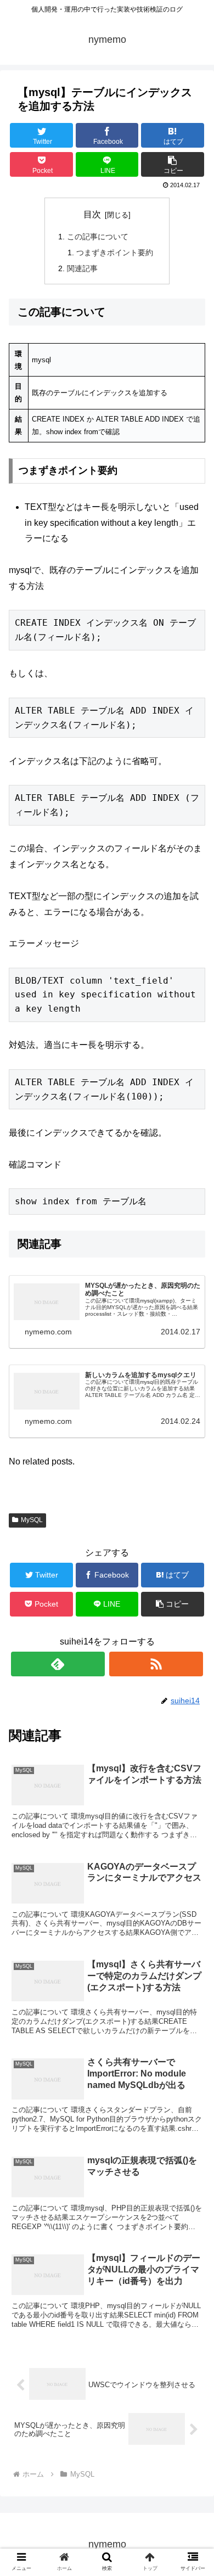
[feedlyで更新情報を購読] (58, 1664)
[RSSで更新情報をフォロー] (156, 1664)
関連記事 (82, 268)
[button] (192, 1541)
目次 (92, 214)
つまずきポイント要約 (115, 252)
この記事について (98, 237)
